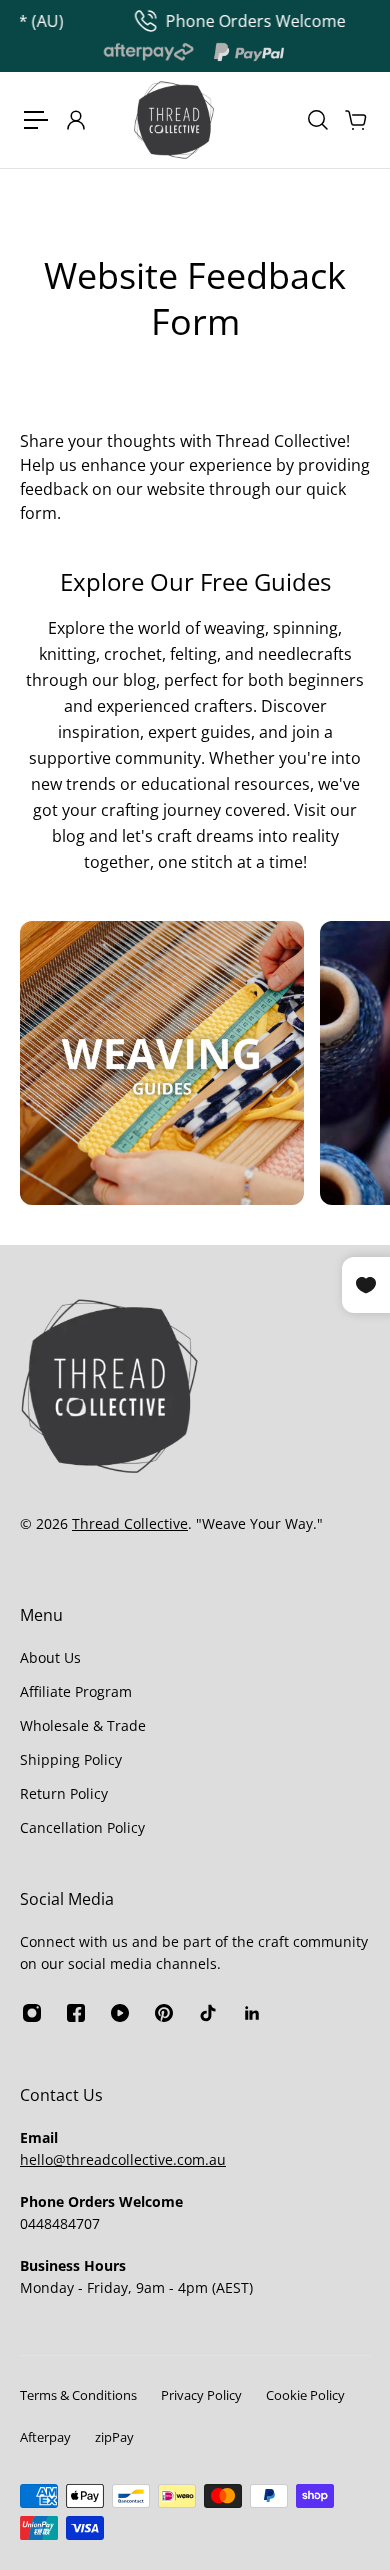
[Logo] (174, 120)
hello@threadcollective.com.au (123, 2159)
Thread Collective (130, 1523)
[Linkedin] (252, 2013)
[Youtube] (120, 2013)
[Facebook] (76, 2013)
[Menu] (36, 120)
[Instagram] (162, 1063)
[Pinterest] (164, 2013)
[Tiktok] (208, 2013)
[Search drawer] (317, 120)
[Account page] (75, 120)
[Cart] (355, 120)
